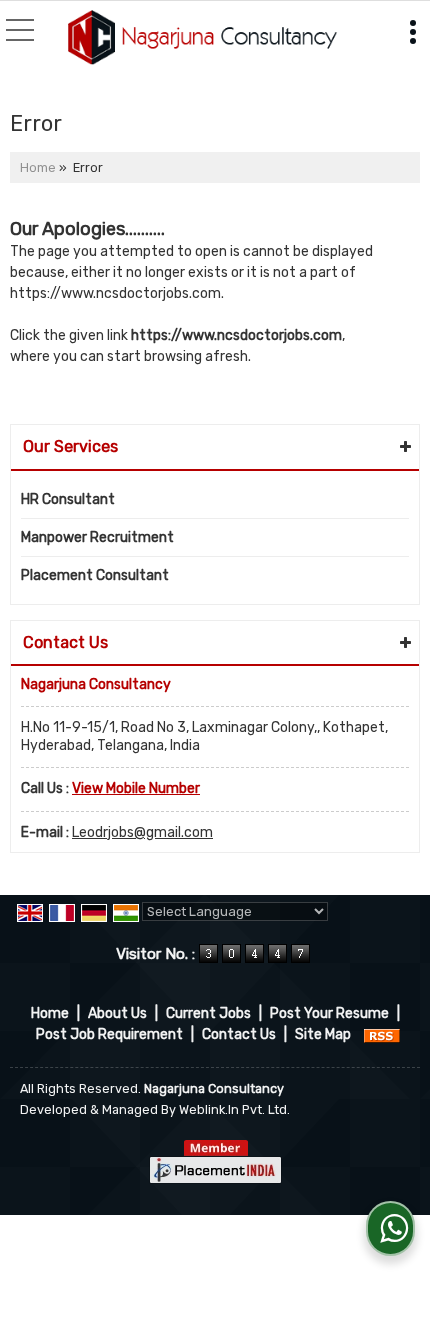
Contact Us (239, 1034)
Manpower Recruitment (97, 537)
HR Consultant (68, 499)
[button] (136, 788)
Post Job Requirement (109, 1034)
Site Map (323, 1034)
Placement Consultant (95, 575)
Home (38, 167)
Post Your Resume (329, 1013)
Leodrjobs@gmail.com (142, 832)
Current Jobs (208, 1013)
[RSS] (382, 1034)
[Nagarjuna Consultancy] (202, 39)
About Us (117, 1013)
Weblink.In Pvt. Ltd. (234, 1109)
